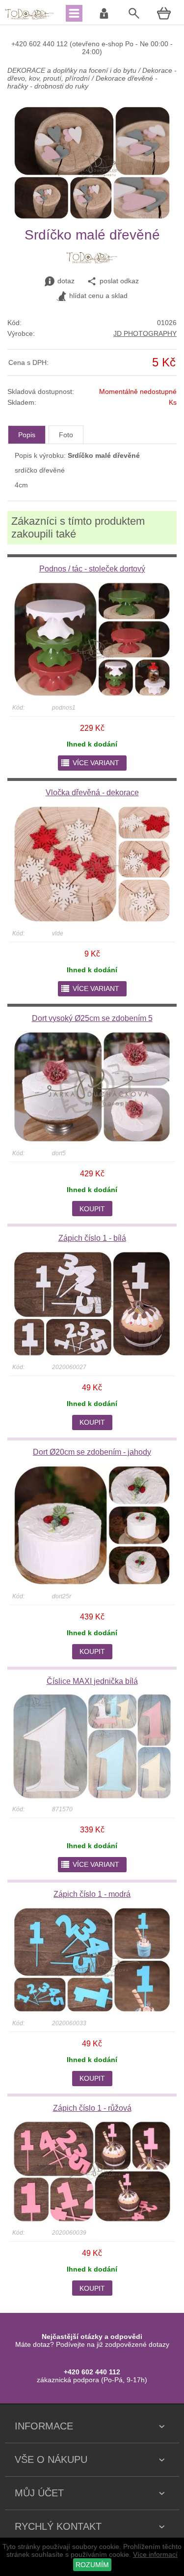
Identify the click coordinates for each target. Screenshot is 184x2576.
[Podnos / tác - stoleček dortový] (92, 695)
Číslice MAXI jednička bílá (92, 1681)
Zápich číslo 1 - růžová (92, 2108)
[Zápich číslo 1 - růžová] (92, 2220)
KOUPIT (92, 1209)
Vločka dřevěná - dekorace (92, 793)
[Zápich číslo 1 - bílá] (92, 1355)
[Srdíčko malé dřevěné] (92, 218)
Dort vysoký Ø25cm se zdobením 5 (92, 1018)
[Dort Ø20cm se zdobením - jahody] (92, 1584)
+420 (20, 44)
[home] (29, 19)
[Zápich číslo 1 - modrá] (92, 2011)
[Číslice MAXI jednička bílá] (92, 1797)
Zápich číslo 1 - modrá (92, 1894)
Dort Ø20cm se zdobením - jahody (92, 1452)
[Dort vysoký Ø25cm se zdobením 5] (92, 1141)
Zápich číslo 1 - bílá (92, 1238)
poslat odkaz (119, 281)
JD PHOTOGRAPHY (145, 333)
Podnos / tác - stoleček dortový (92, 569)
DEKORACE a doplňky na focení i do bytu (72, 70)
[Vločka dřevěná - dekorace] (92, 921)
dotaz (66, 281)
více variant (90, 763)
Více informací (155, 2554)
